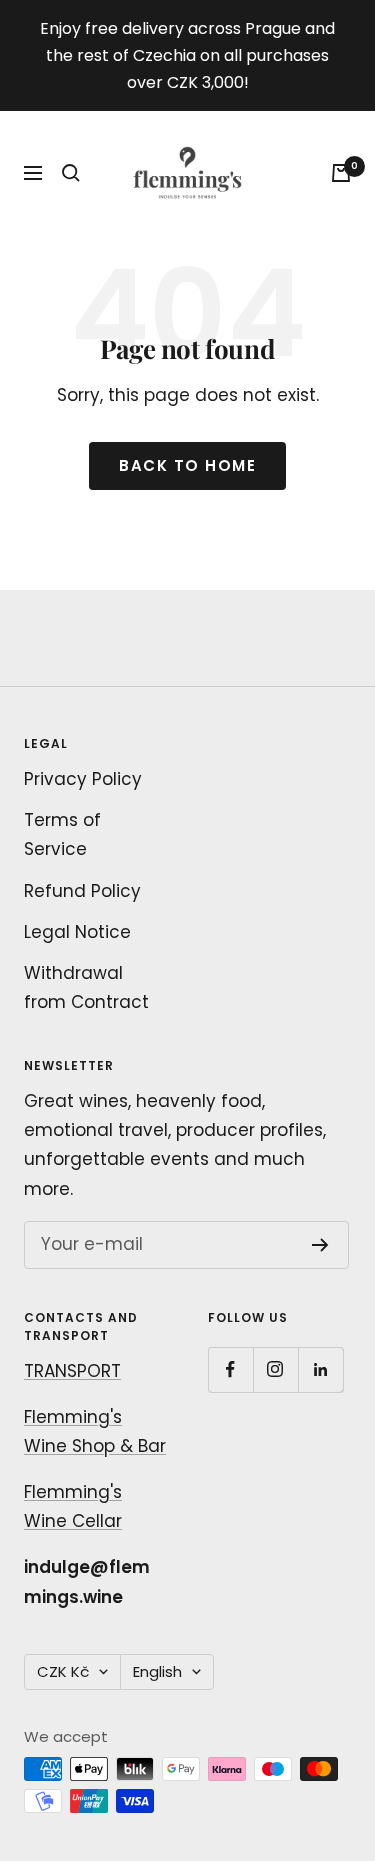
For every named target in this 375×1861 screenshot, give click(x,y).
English (157, 1671)
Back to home (187, 465)
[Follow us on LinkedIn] (320, 1369)
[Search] (71, 173)
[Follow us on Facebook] (230, 1369)
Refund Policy (82, 891)
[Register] (320, 1245)
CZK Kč (63, 1671)
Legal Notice (77, 932)
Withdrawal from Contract (86, 987)
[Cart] (341, 173)
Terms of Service (62, 834)
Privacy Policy (83, 779)
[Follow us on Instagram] (275, 1369)
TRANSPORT (72, 1371)
